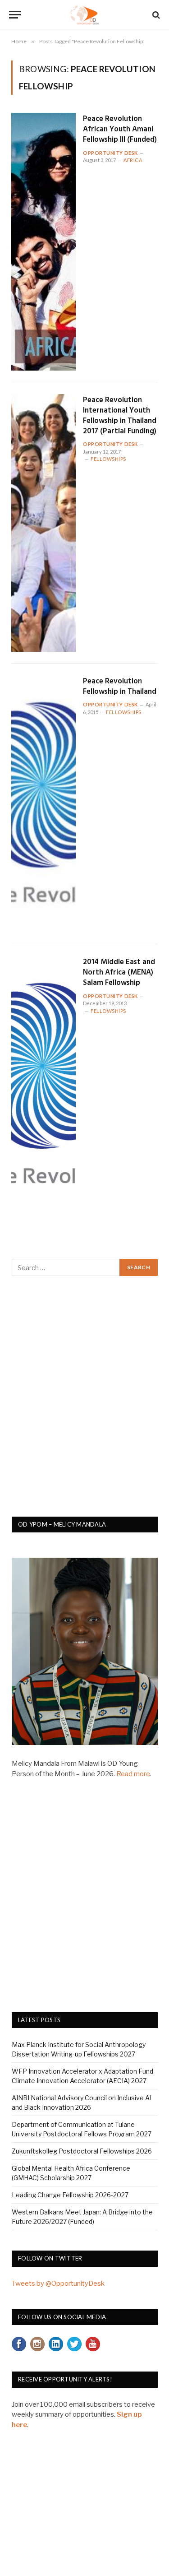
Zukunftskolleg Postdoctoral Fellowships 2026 (82, 2151)
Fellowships (108, 459)
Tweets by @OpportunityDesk (58, 2284)
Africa (133, 160)
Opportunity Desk (110, 153)
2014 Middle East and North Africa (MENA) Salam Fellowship (119, 972)
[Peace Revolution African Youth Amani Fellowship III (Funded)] (43, 242)
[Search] (155, 15)
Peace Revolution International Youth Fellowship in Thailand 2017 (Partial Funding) (120, 416)
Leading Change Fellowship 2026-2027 (70, 2195)
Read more (133, 1774)
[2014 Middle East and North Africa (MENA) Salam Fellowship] (43, 1085)
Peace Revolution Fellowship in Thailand (120, 687)
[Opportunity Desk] (84, 15)
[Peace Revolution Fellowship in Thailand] (43, 804)
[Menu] (15, 15)
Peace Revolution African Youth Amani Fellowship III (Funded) (120, 129)
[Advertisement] (84, 1401)
